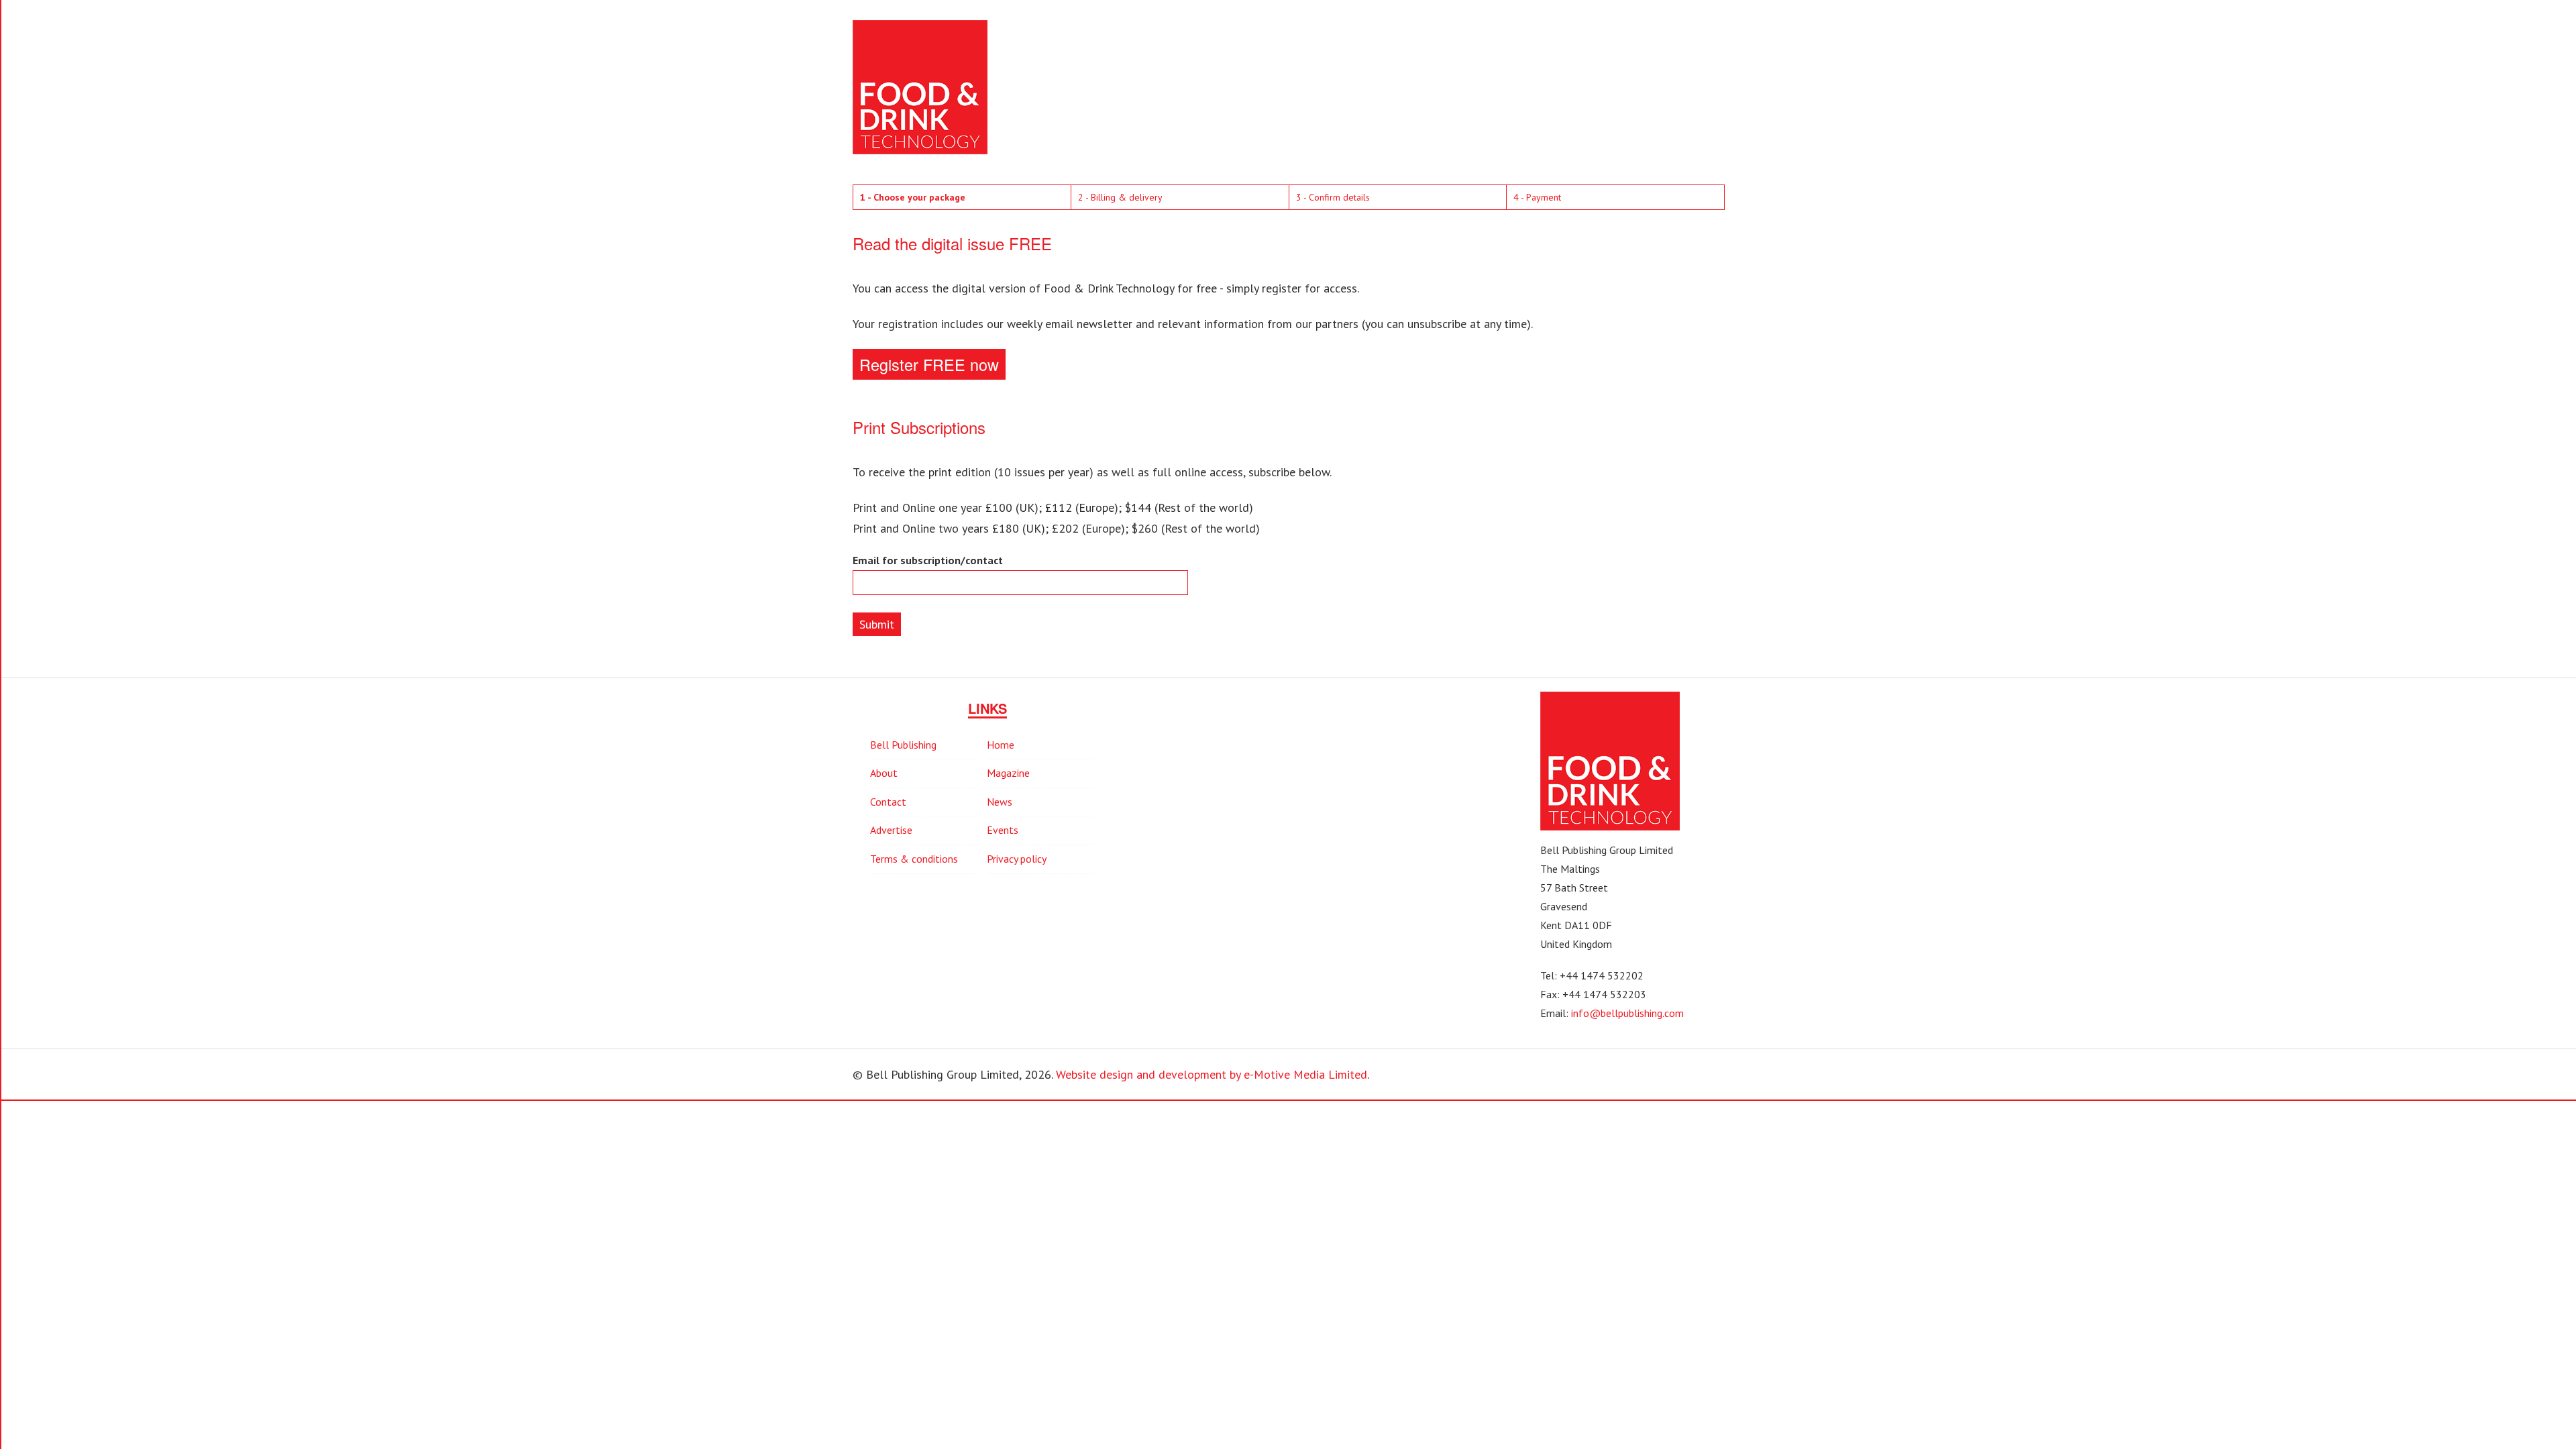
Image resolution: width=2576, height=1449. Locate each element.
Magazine (1008, 773)
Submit (877, 624)
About (884, 773)
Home (1001, 745)
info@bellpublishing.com (1627, 1013)
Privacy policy (1017, 859)
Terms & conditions (914, 859)
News (1000, 802)
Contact (888, 802)
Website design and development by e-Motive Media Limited (1212, 1074)
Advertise (891, 830)
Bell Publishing (903, 745)
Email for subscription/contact (928, 560)
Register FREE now (929, 364)
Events (1003, 830)
